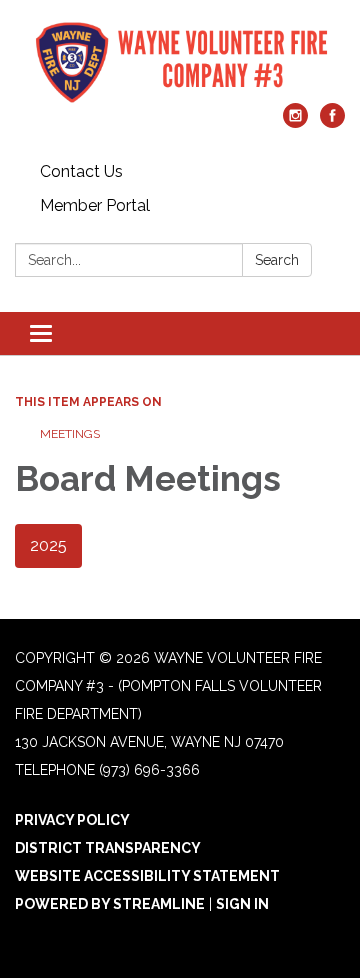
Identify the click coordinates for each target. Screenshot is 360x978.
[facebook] (332, 122)
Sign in (242, 904)
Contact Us (81, 171)
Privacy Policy (72, 820)
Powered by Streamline (110, 904)
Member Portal (95, 205)
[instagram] (295, 122)
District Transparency (108, 848)
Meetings (70, 434)
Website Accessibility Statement (147, 876)
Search (277, 260)
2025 (48, 545)
